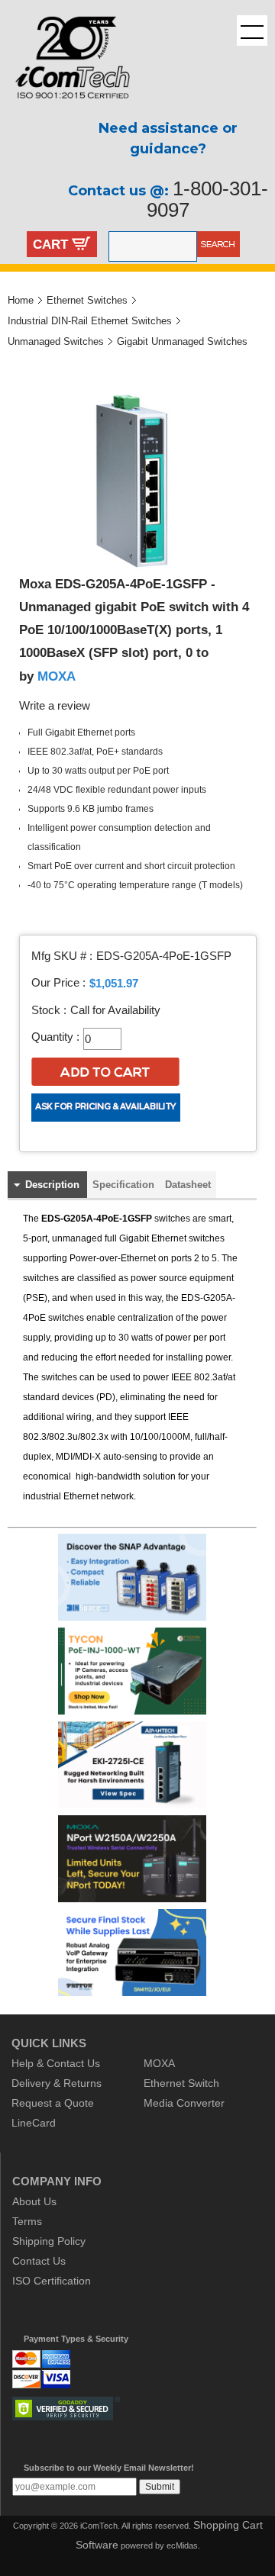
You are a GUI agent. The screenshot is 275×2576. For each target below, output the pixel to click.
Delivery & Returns (57, 2083)
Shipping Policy (49, 2241)
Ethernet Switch (181, 2083)
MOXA (57, 676)
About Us (34, 2201)
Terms (27, 2221)
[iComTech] (65, 111)
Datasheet (188, 1185)
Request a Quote (53, 2103)
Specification (123, 1185)
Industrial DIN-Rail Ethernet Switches (90, 321)
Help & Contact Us (56, 2063)
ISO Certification (52, 2281)
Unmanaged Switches (56, 341)
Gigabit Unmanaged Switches (182, 341)
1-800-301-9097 (207, 199)
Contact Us (39, 2261)
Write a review (55, 706)
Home (21, 300)
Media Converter (184, 2103)
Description (52, 1185)
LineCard (34, 2123)
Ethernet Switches (87, 300)
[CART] (81, 246)
